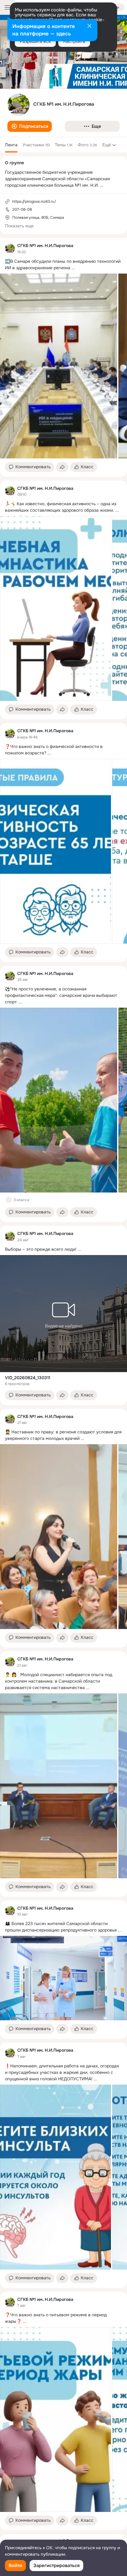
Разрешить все (35, 41)
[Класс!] (9, 1200)
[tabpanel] (63, 1384)
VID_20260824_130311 (28, 1378)
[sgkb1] (10, 249)
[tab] (11, 145)
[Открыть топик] (63, 265)
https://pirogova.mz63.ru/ (34, 201)
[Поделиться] (62, 467)
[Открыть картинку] (59, 366)
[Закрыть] (89, 26)
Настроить (74, 41)
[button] (30, 126)
